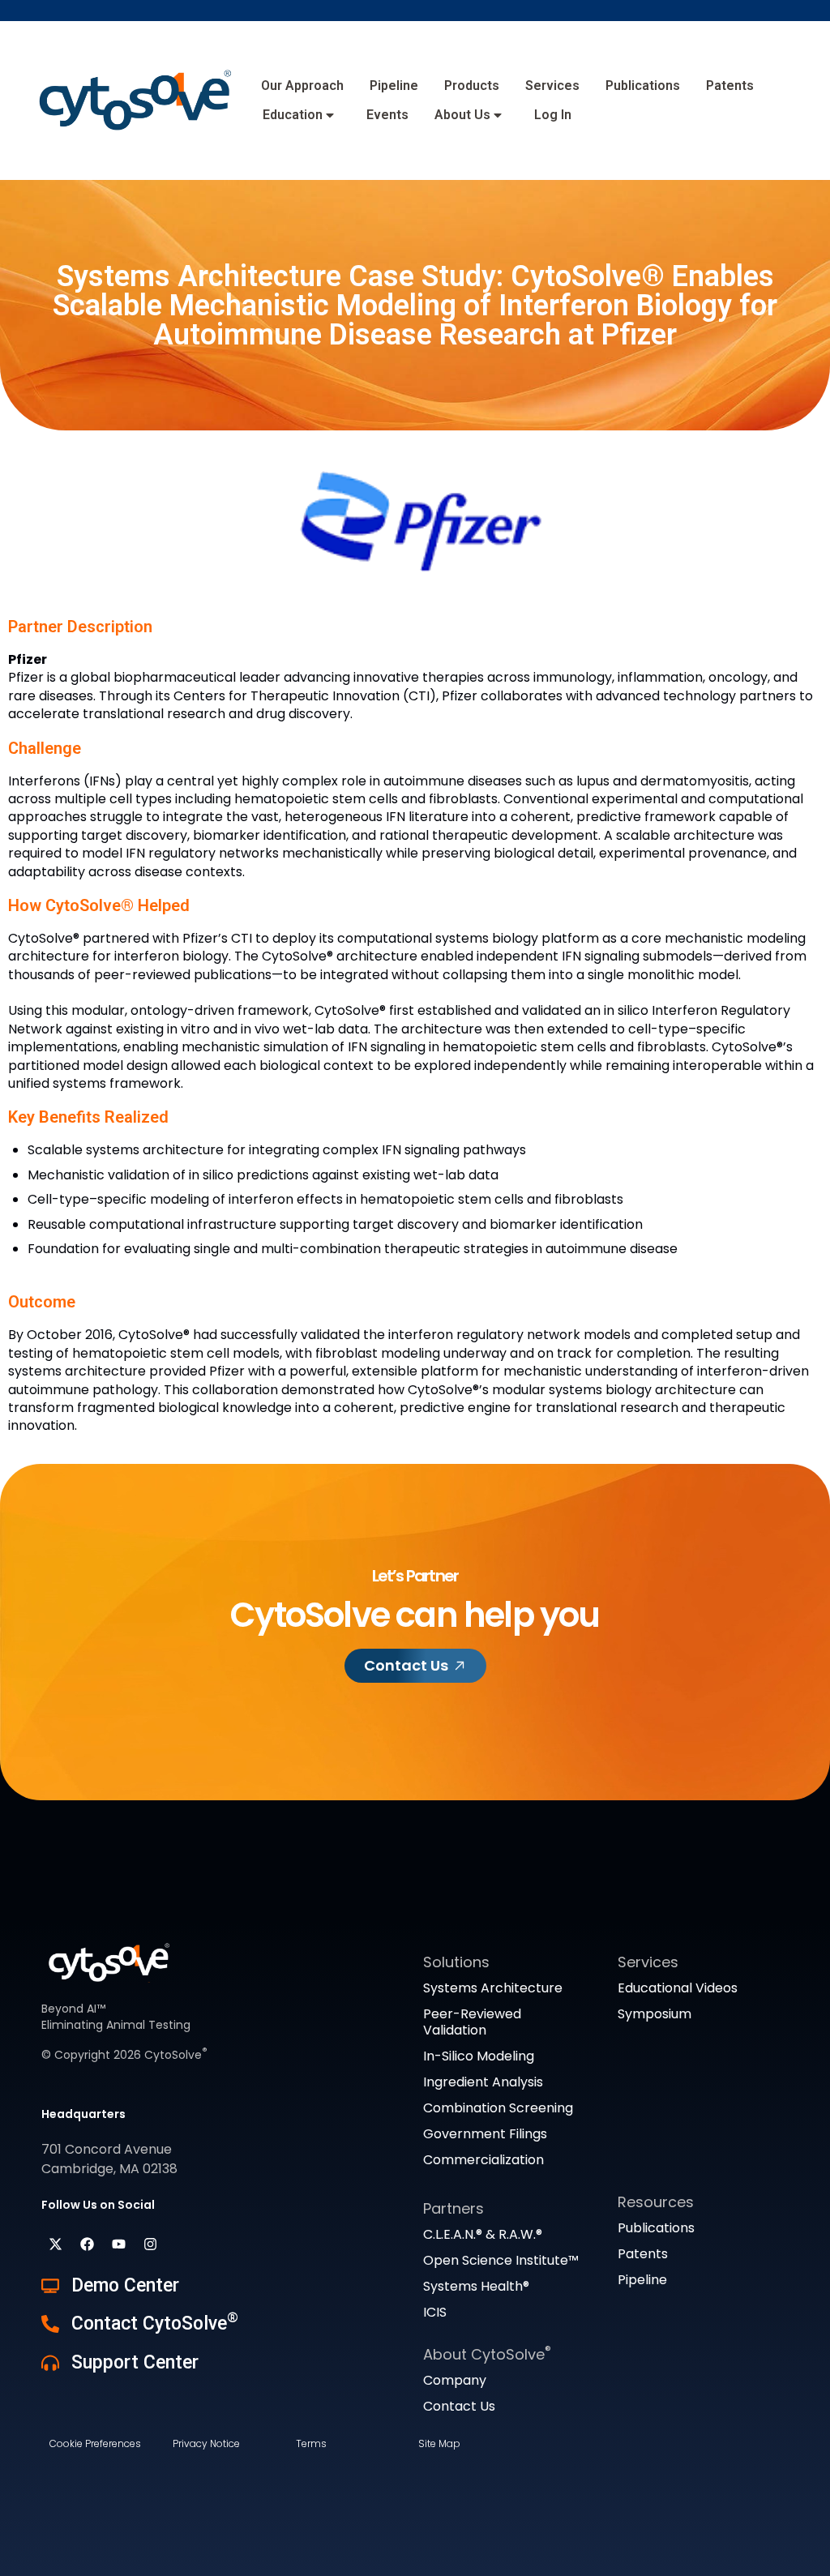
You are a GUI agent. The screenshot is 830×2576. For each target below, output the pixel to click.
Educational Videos (678, 1988)
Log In (553, 115)
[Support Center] (50, 2363)
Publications (643, 86)
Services (552, 86)
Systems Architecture (493, 1988)
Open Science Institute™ (501, 2260)
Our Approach (302, 86)
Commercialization (483, 2160)
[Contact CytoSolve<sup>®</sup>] (50, 2324)
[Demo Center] (50, 2286)
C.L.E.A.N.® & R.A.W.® (483, 2234)
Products (472, 86)
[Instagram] (150, 2244)
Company (455, 2380)
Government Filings (485, 2134)
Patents (730, 86)
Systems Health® (476, 2286)
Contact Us (459, 2406)
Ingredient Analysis (483, 2082)
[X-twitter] (55, 2244)
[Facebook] (87, 2244)
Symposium (655, 2014)
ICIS (435, 2312)
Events (387, 115)
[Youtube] (118, 2244)
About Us (462, 115)
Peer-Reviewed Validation (472, 2022)
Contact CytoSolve (155, 2324)
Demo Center (125, 2285)
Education (293, 115)
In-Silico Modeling (479, 2056)
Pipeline (394, 86)
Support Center (135, 2362)
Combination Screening (498, 2108)
